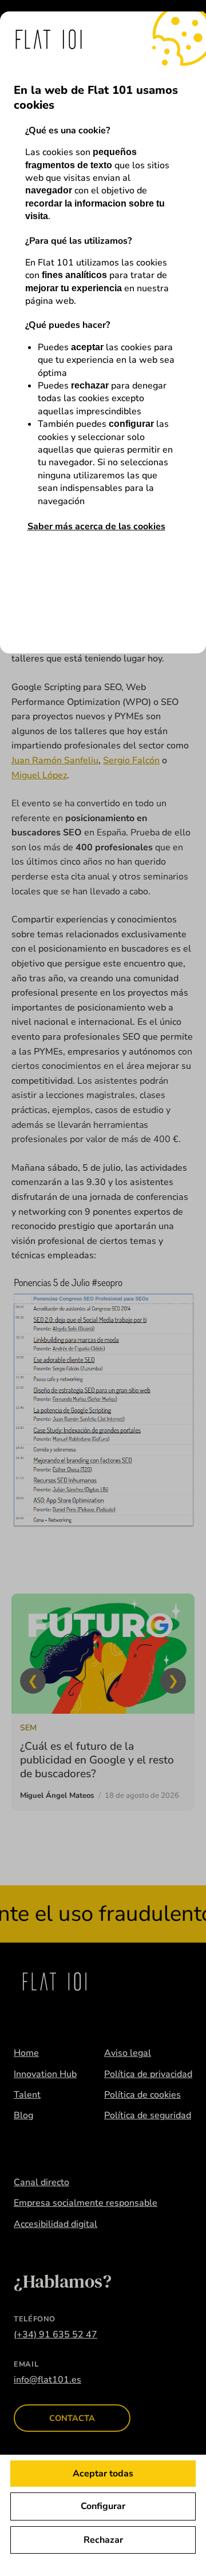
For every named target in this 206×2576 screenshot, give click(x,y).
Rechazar (103, 2540)
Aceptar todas (103, 2474)
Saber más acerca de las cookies (96, 526)
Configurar (103, 2506)
